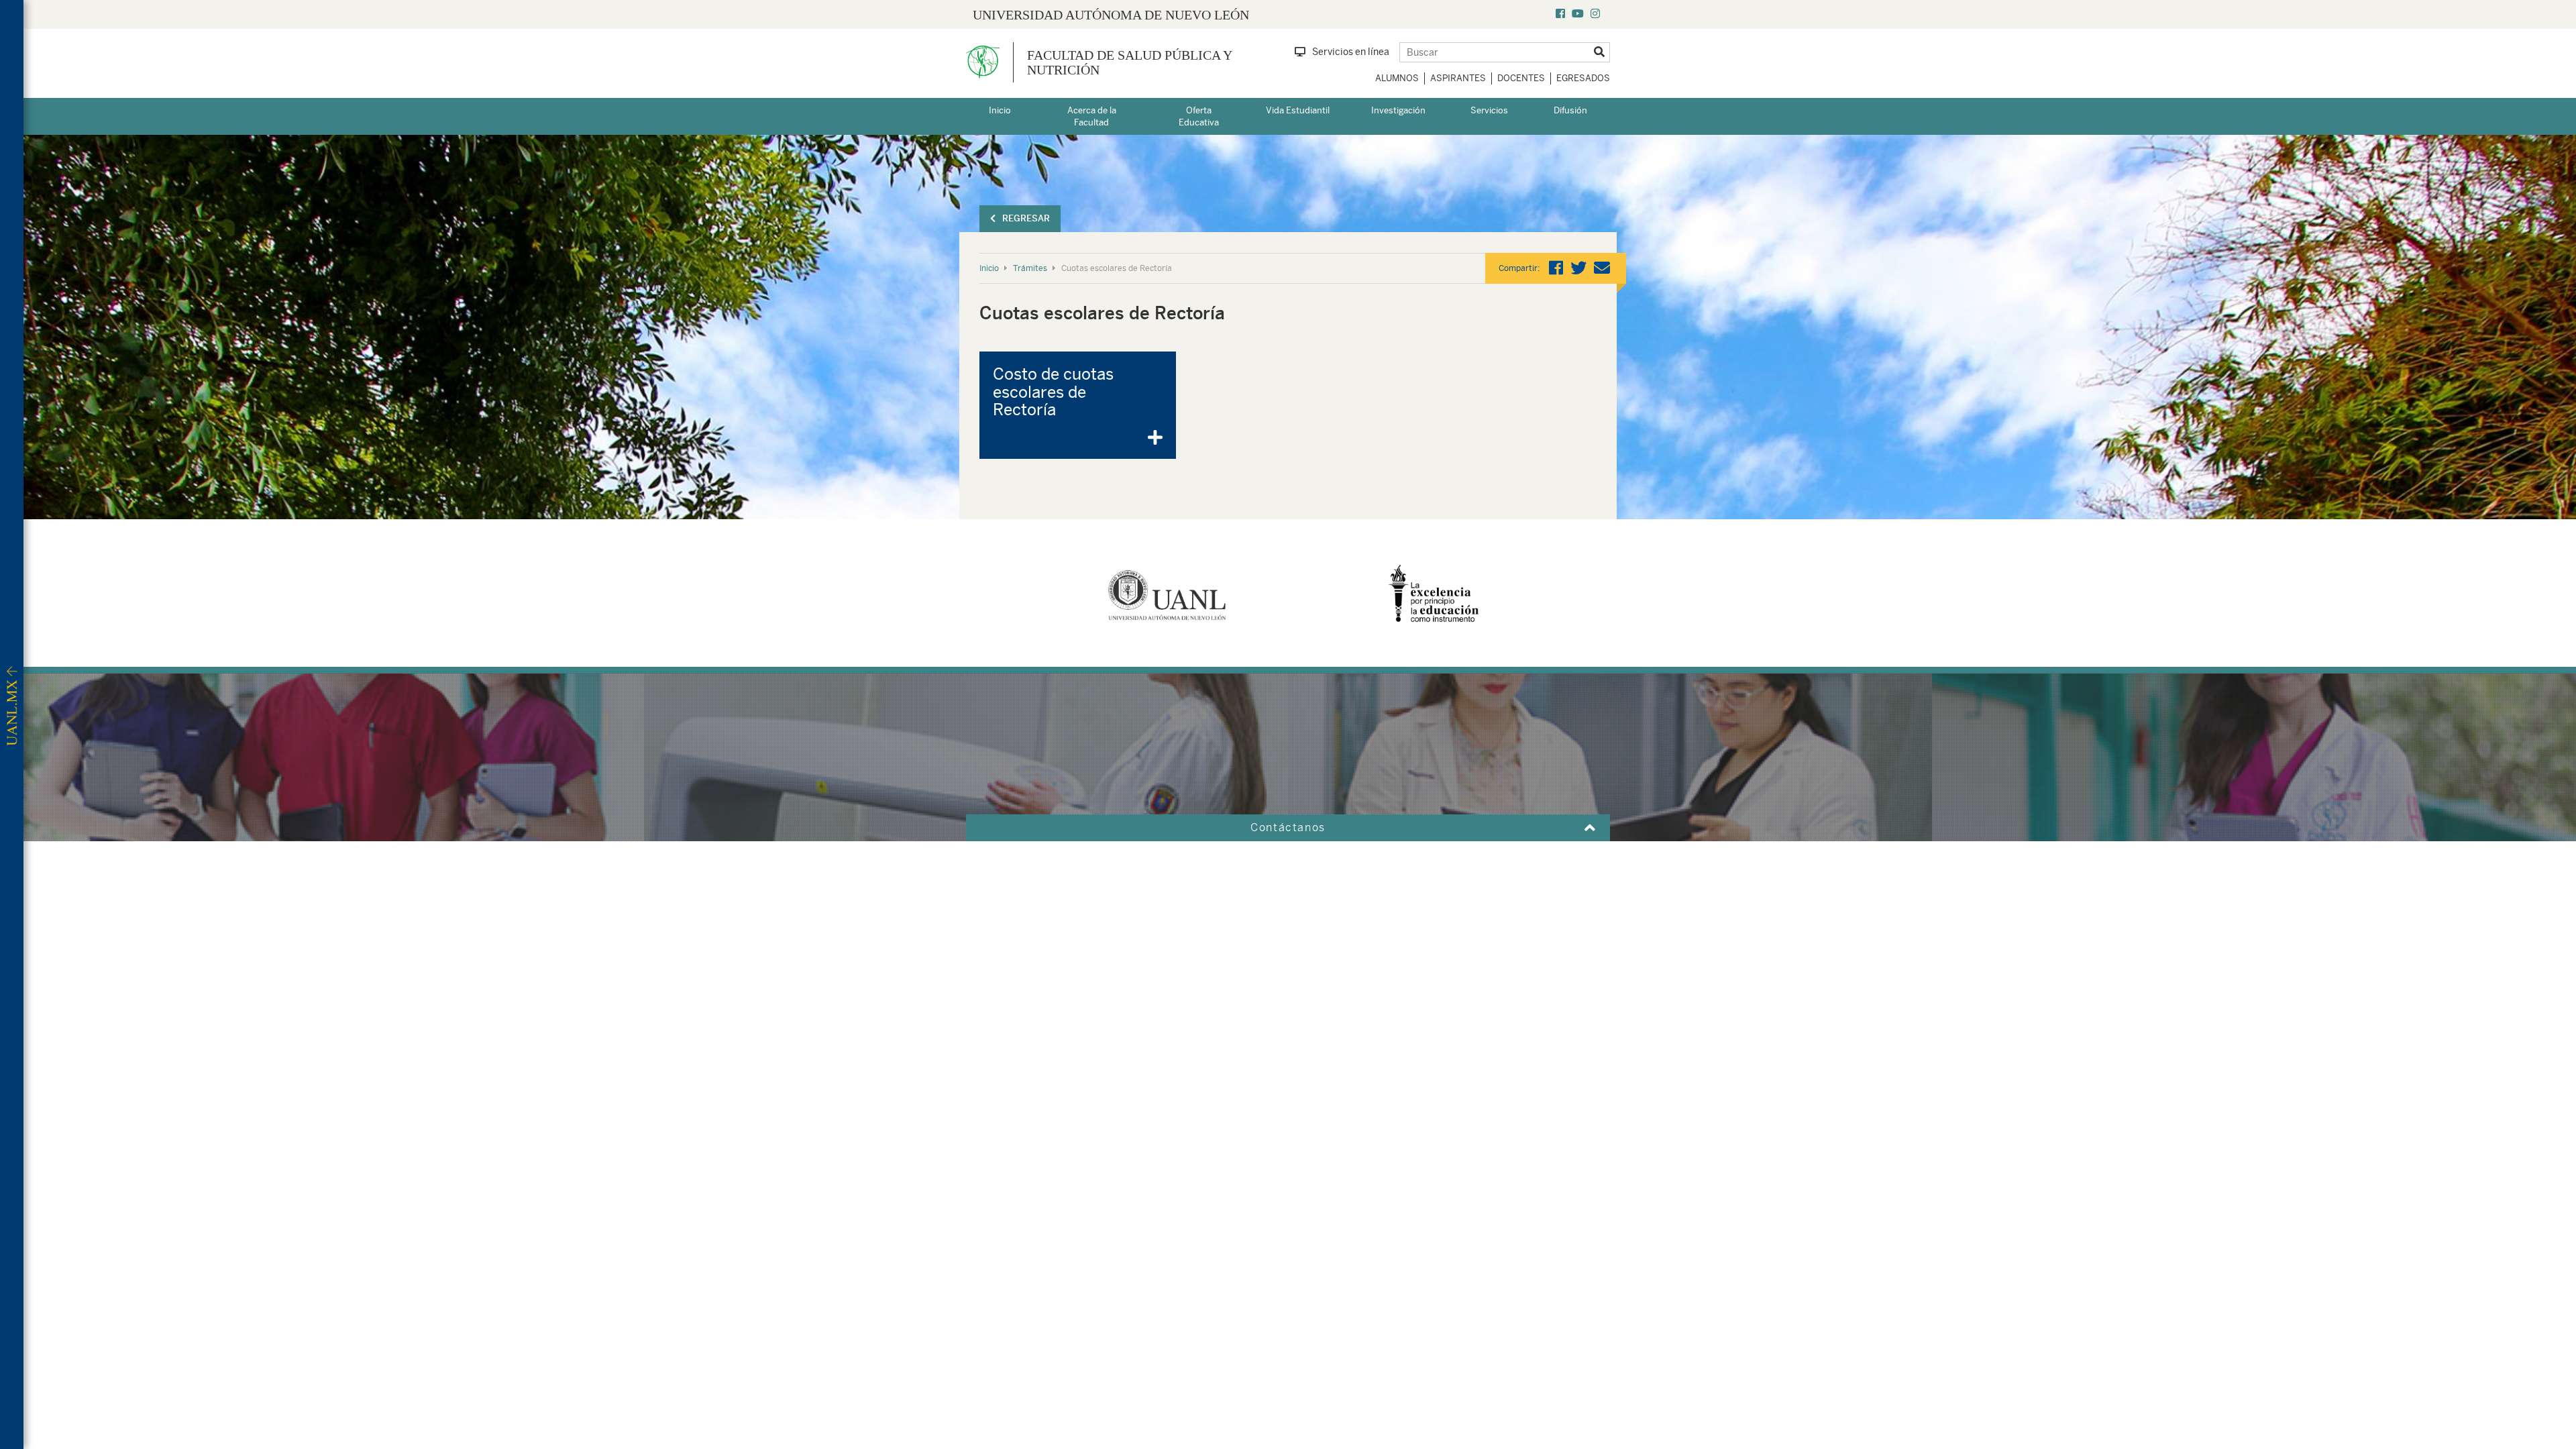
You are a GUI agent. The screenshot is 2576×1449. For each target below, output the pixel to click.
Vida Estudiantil (1298, 110)
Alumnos (1397, 78)
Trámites (1030, 268)
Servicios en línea (1351, 52)
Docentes (1521, 78)
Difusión (1570, 110)
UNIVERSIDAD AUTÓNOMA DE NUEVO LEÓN (1111, 15)
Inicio (1000, 110)
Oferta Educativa (1199, 117)
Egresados (1583, 78)
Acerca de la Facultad (1092, 117)
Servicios (1489, 110)
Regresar (1026, 218)
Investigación (1398, 110)
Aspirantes (1458, 78)
